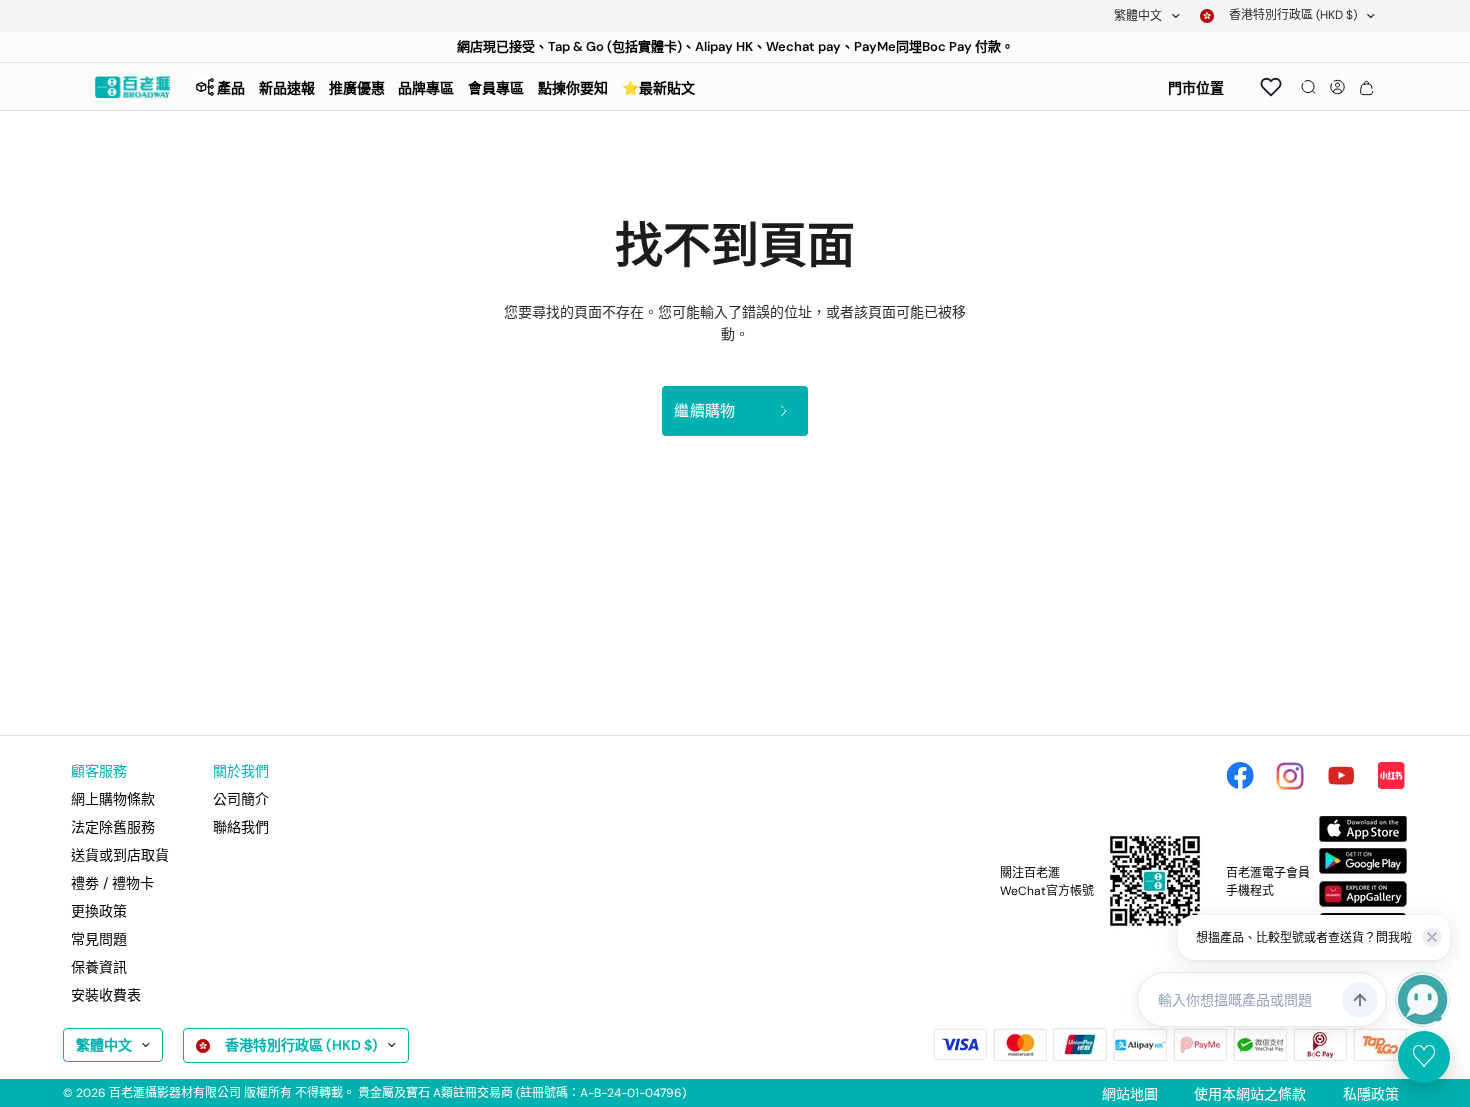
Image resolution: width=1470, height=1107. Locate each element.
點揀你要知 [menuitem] (573, 88)
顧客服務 (99, 771)
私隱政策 (1371, 1094)
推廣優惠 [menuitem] (357, 88)
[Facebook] (1240, 776)
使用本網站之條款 (1250, 1094)
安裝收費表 (106, 995)
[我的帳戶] (1337, 87)
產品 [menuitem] (231, 88)
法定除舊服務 (113, 827)
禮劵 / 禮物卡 (112, 883)
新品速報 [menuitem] (287, 88)
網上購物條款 (113, 799)
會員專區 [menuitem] (496, 88)
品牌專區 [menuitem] (426, 88)
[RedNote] (1391, 776)
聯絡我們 (241, 827)
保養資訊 (99, 967)
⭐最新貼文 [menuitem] (658, 88)
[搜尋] (1308, 87)
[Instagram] (1290, 776)
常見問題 (99, 939)
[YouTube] (1341, 776)
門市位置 (1196, 88)
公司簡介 (241, 799)
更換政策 (99, 911)
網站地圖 (1130, 1094)
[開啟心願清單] (1271, 87)
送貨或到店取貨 (120, 855)
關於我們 (241, 771)
